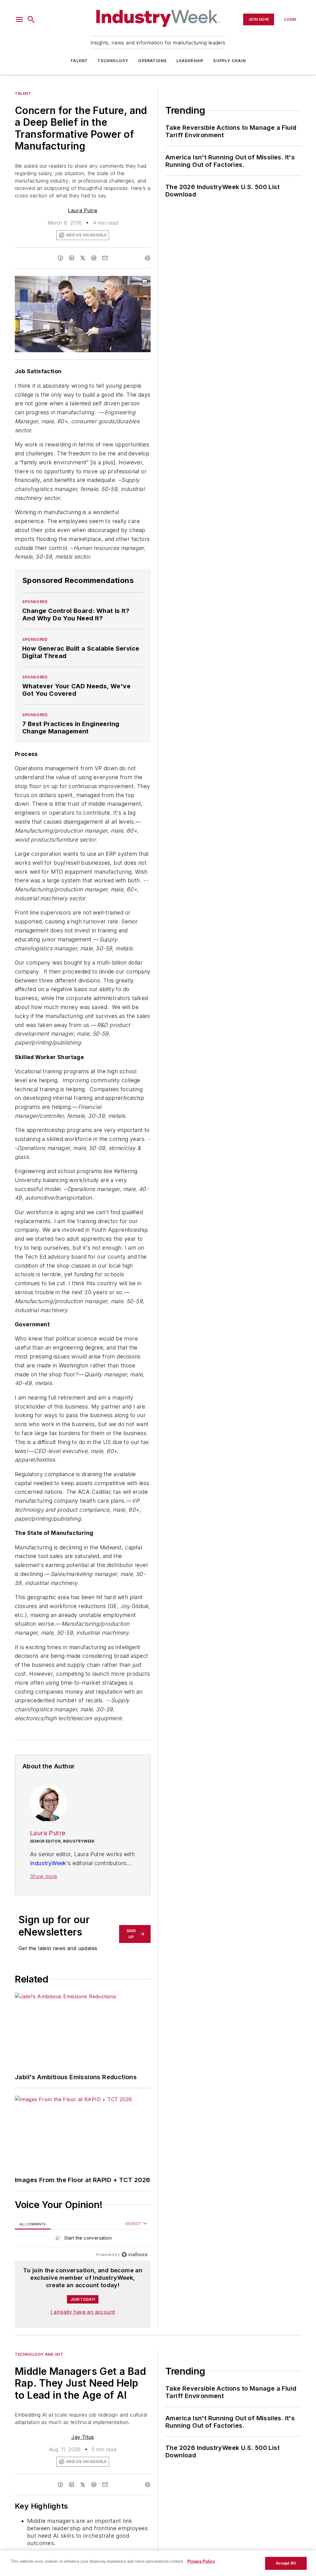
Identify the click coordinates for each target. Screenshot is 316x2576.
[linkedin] (72, 258)
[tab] (33, 2224)
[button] (19, 19)
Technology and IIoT (39, 2354)
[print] (148, 258)
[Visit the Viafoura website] (134, 2255)
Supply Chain (229, 61)
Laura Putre (83, 210)
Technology (113, 61)
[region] (83, 2239)
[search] (31, 19)
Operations (152, 61)
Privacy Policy (201, 2561)
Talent (79, 61)
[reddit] (94, 258)
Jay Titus (83, 2437)
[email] (105, 258)
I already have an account (83, 2312)
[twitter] (83, 258)
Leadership (190, 61)
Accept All (286, 2563)
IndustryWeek (48, 1863)
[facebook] (60, 258)
